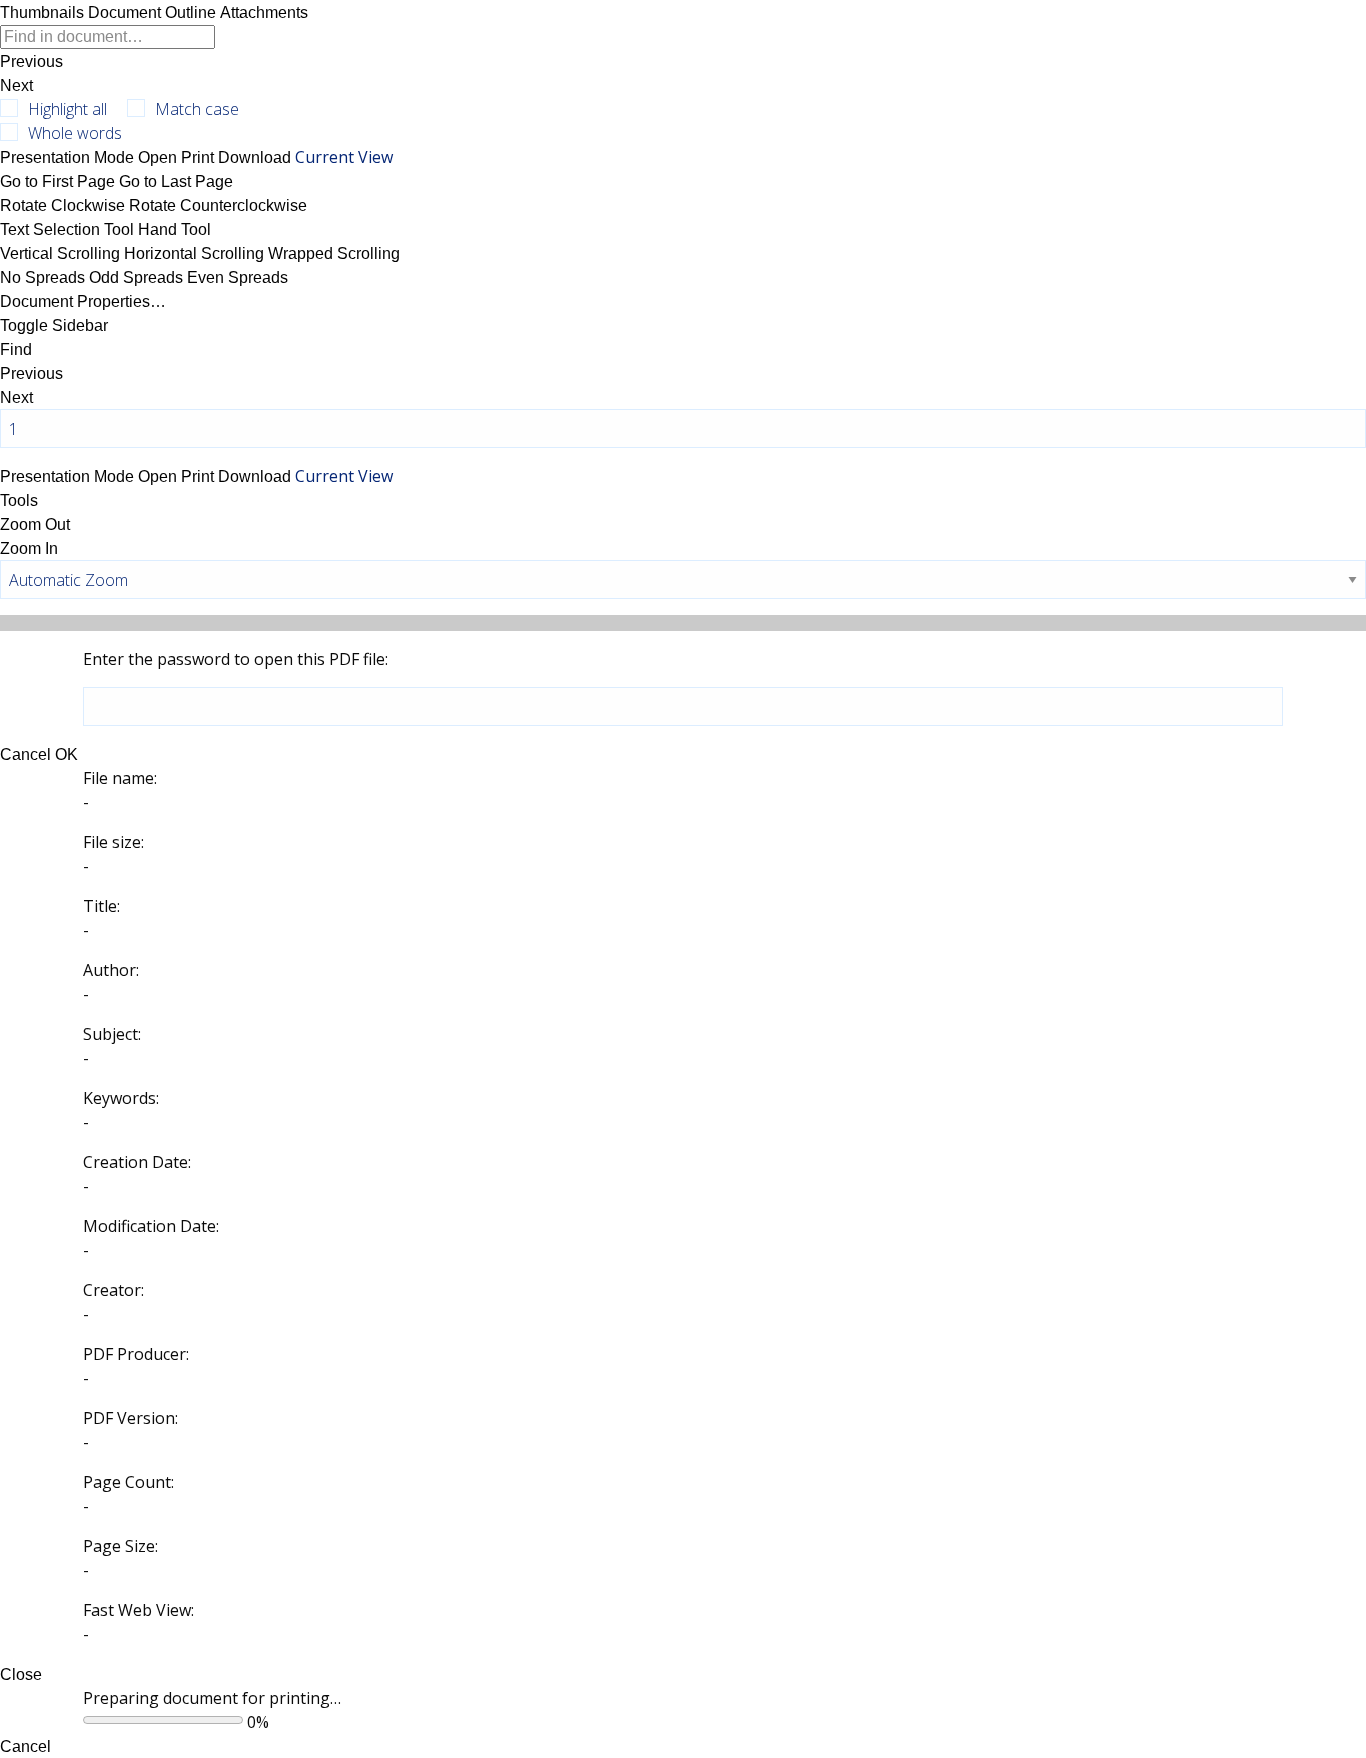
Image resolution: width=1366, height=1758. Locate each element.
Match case (197, 109)
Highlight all (67, 109)
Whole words (75, 133)
